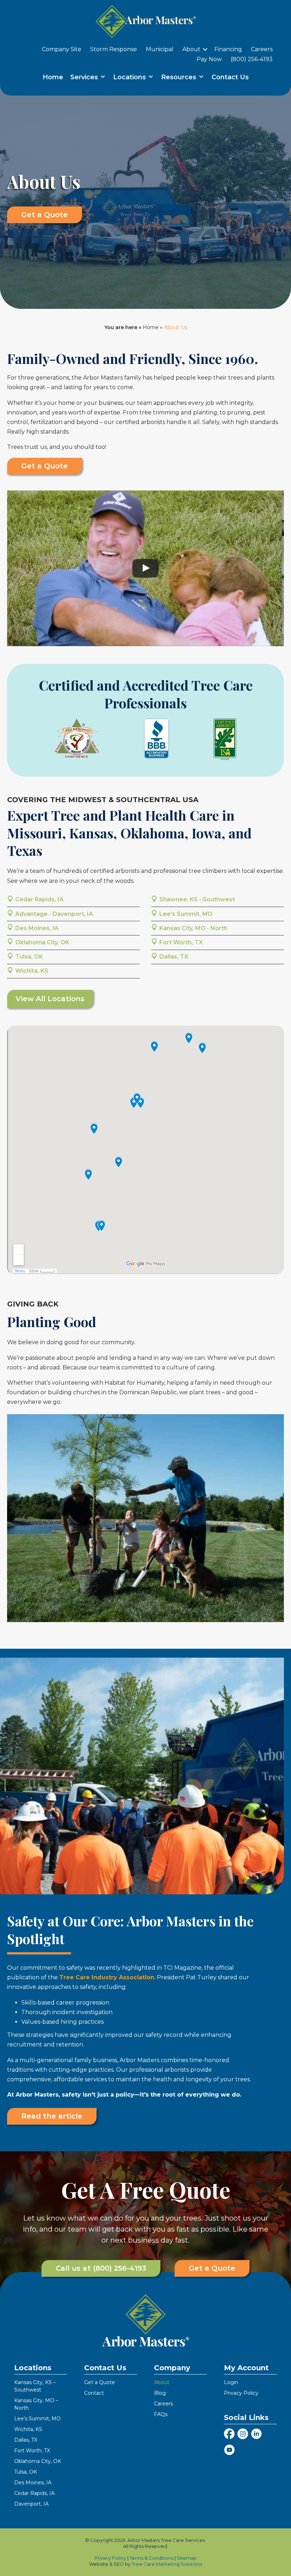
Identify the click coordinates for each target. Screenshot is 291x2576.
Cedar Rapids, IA (39, 899)
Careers (262, 49)
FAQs (161, 2415)
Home (53, 77)
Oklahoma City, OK (42, 942)
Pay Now (209, 59)
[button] (205, 49)
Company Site (62, 49)
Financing (228, 49)
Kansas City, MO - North (193, 928)
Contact (94, 2393)
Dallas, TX (174, 957)
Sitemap (187, 2558)
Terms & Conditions (152, 2558)
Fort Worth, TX (181, 942)
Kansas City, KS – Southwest (35, 2386)
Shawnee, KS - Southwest (197, 899)
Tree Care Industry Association (107, 1977)
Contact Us (230, 77)
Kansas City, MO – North (36, 2405)
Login (231, 2383)
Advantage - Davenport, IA (54, 914)
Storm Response (114, 49)
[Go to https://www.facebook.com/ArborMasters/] (229, 2435)
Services (85, 77)
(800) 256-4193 (252, 59)
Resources (180, 77)
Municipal (160, 49)
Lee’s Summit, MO (37, 2419)
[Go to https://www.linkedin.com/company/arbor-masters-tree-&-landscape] (256, 2435)
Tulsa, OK (29, 957)
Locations (130, 77)
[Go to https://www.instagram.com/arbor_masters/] (243, 2435)
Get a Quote (100, 2383)
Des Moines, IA (37, 928)
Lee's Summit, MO (186, 914)
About (191, 49)
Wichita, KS (32, 971)
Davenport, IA (31, 2504)
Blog (160, 2393)
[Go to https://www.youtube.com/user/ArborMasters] (229, 2451)
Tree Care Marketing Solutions (167, 2564)
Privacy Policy (241, 2393)
